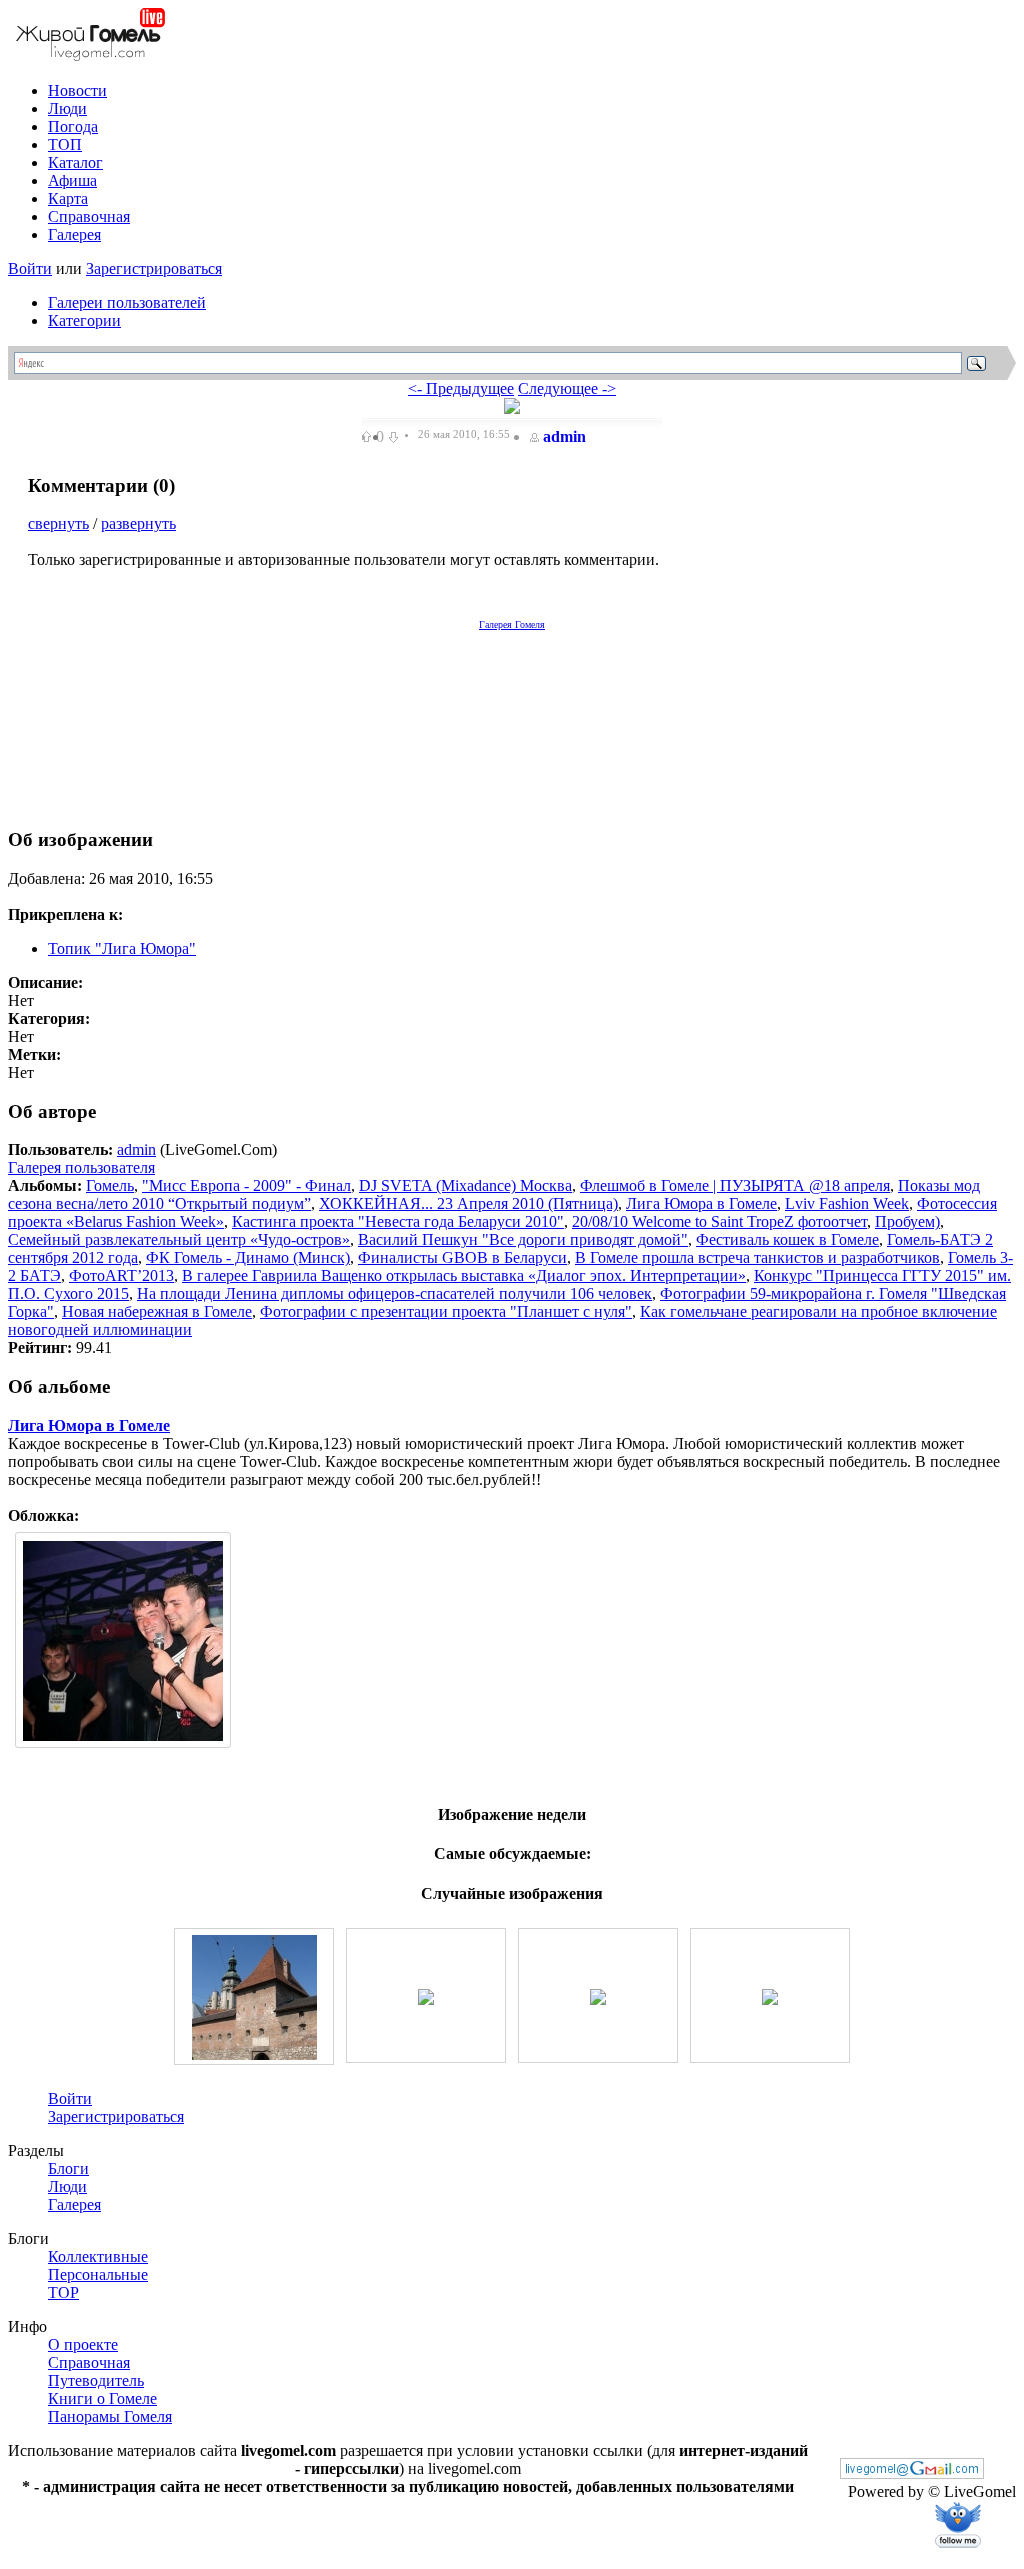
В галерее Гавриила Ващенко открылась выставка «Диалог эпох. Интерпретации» (464, 1275)
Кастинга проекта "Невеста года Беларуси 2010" (398, 1221)
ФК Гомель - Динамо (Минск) (248, 1257)
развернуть (138, 523)
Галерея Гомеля (512, 624)
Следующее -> (567, 388)
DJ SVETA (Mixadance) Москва (465, 1185)
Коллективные (98, 2256)
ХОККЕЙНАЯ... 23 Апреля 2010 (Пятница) (468, 1203)
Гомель (110, 1185)
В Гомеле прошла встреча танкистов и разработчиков (757, 1257)
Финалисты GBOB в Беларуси (462, 1257)
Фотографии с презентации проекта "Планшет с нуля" (446, 1311)
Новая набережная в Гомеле (157, 1311)
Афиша (72, 180)
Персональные (98, 2274)
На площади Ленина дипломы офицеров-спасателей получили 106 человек (394, 1293)
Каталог (75, 162)
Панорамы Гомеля (110, 2416)
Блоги (68, 2168)
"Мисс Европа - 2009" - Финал (246, 1185)
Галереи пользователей (127, 302)
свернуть (58, 523)
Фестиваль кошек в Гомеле (787, 1239)
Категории (84, 320)
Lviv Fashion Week (847, 1203)
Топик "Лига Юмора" (122, 948)
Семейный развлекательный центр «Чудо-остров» (179, 1239)
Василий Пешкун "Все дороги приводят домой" (523, 1239)
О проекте (83, 2344)
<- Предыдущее (461, 388)
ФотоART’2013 (121, 1275)
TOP (63, 2292)
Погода (73, 126)
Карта (68, 198)
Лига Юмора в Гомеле (701, 1203)
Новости (77, 90)
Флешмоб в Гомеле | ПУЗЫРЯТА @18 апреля (735, 1185)
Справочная (89, 216)
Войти (30, 268)
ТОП (65, 144)
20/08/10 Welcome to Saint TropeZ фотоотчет (719, 1221)
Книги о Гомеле (102, 2398)
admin (564, 436)
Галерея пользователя (81, 1167)
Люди (67, 108)
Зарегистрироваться (154, 268)
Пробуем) (907, 1221)
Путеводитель (96, 2380)
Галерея (74, 234)
